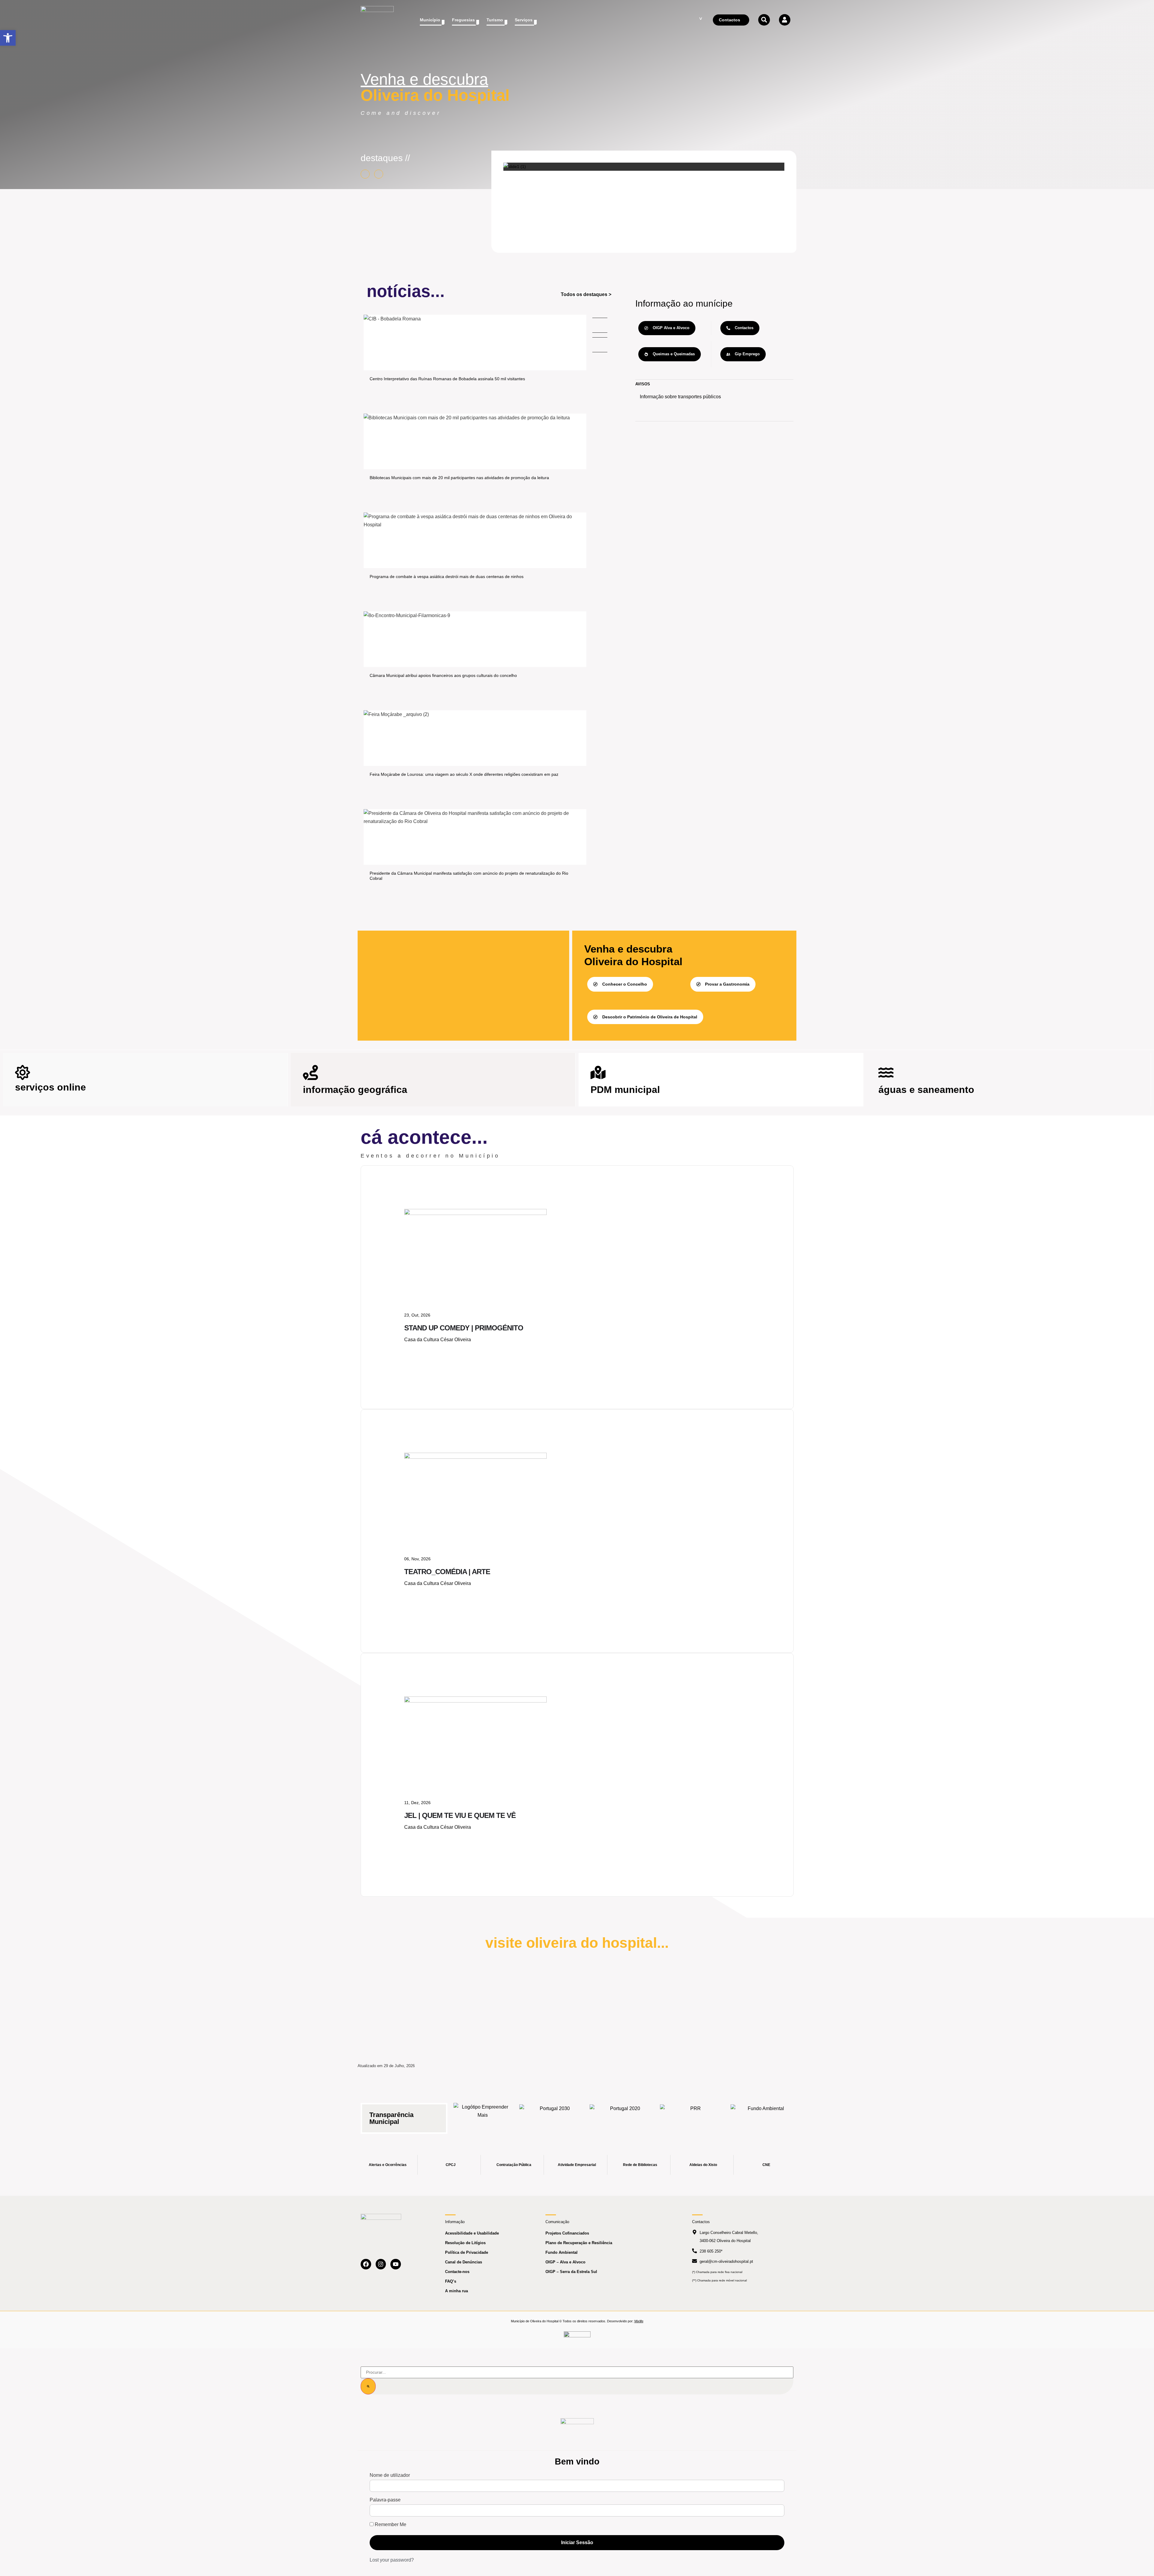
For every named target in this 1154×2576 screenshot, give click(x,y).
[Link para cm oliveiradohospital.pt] (377, 20)
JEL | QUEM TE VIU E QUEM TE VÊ (460, 1815)
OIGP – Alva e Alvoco (565, 2262)
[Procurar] (368, 2386)
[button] (8, 38)
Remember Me (390, 2525)
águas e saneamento (926, 1090)
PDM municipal (625, 1090)
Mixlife (639, 2321)
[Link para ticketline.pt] (475, 1457)
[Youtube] (396, 2264)
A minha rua (456, 2291)
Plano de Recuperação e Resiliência (579, 2243)
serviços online (50, 1087)
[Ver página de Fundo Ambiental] (764, 2115)
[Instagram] (381, 2264)
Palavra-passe (385, 2500)
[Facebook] (366, 2264)
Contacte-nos (457, 2272)
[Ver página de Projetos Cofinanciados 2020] (623, 2115)
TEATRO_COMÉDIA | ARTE (447, 1572)
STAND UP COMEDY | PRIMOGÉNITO (464, 1328)
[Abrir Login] (785, 20)
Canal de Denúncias (464, 2262)
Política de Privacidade (467, 2252)
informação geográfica (355, 1090)
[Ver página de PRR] (693, 2115)
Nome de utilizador (390, 2475)
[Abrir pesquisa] (764, 20)
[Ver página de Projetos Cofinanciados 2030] (552, 2115)
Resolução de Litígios (465, 2243)
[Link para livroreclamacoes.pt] (577, 2337)
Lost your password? (392, 2560)
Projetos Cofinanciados (567, 2233)
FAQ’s (451, 2281)
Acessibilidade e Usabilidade (472, 2233)
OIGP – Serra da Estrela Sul (571, 2272)
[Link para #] (515, 167)
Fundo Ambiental (562, 2252)
